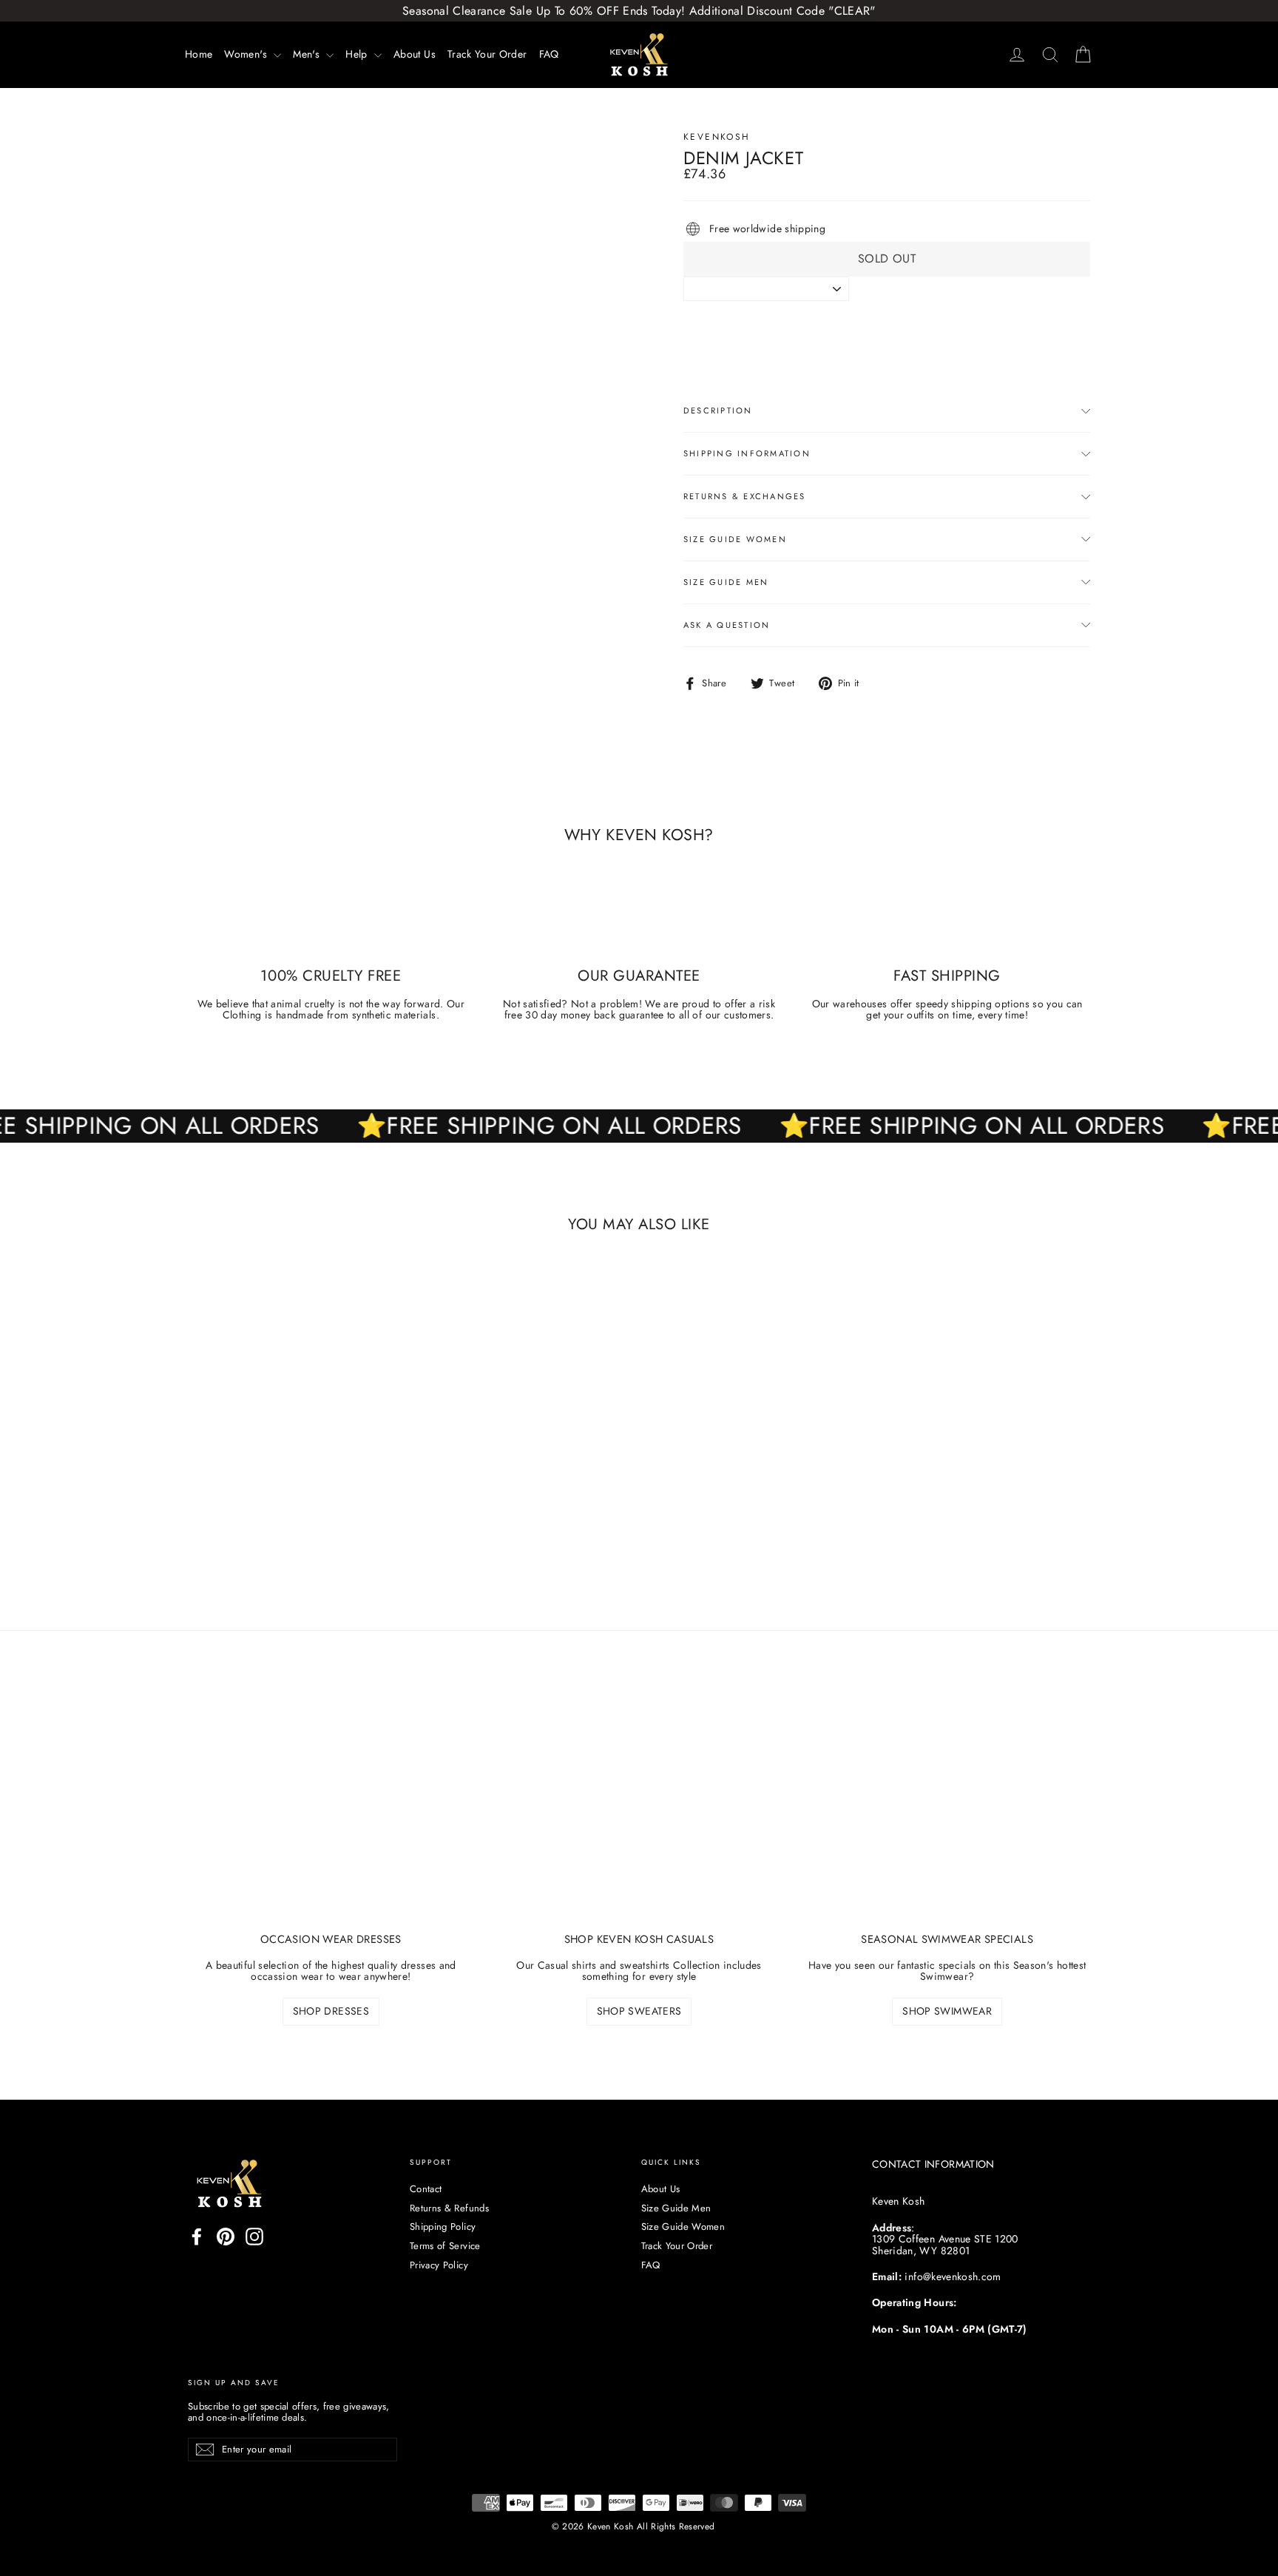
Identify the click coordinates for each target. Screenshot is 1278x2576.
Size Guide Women (735, 539)
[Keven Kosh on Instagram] (254, 2237)
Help (358, 54)
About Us (415, 54)
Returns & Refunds (449, 2208)
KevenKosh (717, 137)
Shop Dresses (331, 2011)
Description (718, 410)
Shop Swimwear (947, 2011)
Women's (247, 54)
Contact (426, 2189)
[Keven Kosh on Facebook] (197, 2237)
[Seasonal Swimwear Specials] (947, 1812)
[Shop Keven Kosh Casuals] (639, 1812)
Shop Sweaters (639, 2011)
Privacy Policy (439, 2265)
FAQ (549, 54)
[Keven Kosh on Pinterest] (226, 2237)
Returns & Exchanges (745, 496)
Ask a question (727, 625)
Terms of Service (445, 2246)
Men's (308, 54)
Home (199, 54)
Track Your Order (487, 54)
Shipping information (747, 453)
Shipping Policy (443, 2227)
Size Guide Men (726, 582)
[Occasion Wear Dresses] (331, 1812)
